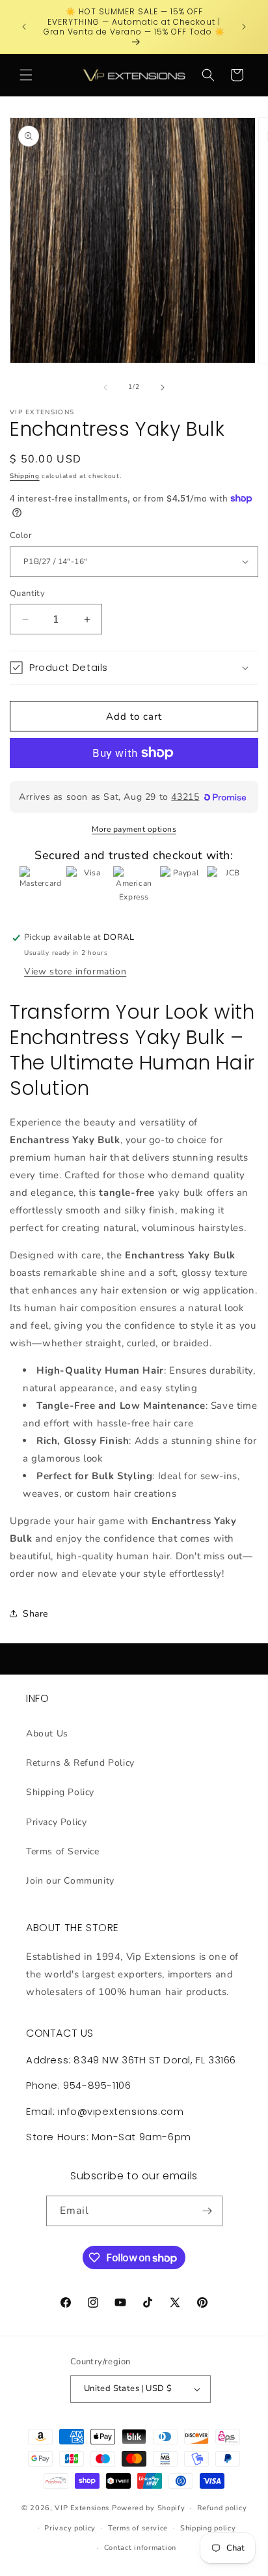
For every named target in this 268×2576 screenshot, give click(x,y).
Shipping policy (208, 2528)
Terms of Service (63, 1851)
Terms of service (138, 2528)
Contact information (140, 2548)
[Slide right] (163, 388)
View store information (75, 971)
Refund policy (222, 2508)
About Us (47, 1734)
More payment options (134, 829)
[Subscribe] (208, 2211)
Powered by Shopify (149, 2508)
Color (21, 535)
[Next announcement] (244, 27)
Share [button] (35, 1614)
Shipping (25, 476)
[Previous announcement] (24, 27)
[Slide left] (105, 388)
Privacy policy (70, 2528)
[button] (26, 75)
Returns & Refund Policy (80, 1763)
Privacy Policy (56, 1822)
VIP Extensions (82, 2508)
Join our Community (70, 1881)
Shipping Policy (60, 1792)
